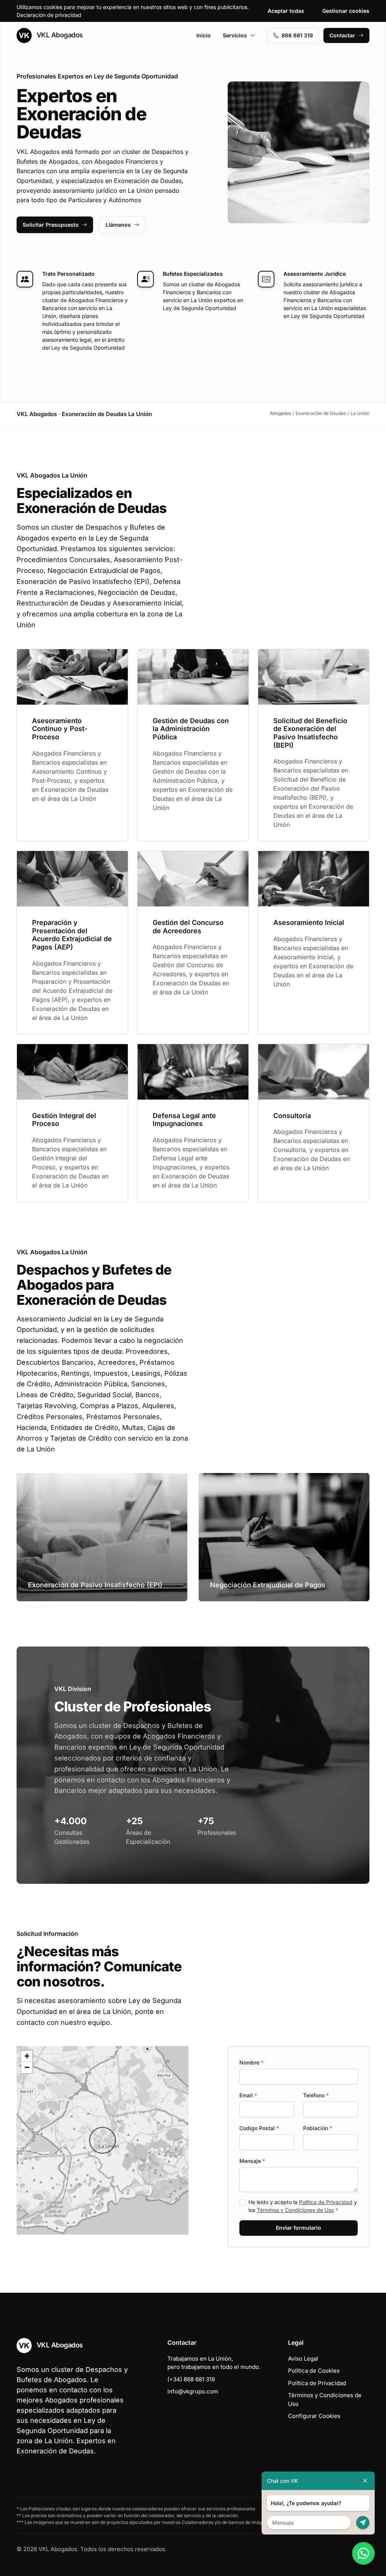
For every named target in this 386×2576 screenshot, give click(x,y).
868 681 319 (297, 35)
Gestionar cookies (346, 11)
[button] (103, 2140)
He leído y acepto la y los (303, 2206)
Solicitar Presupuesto (51, 225)
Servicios (235, 35)
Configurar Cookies (314, 2416)
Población (318, 2128)
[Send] (363, 2523)
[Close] (365, 2481)
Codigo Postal (259, 2128)
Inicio (204, 35)
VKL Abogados (59, 35)
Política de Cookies (314, 2371)
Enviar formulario (299, 2228)
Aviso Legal (303, 2359)
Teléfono (316, 2095)
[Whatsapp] (363, 2553)
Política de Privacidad (326, 2202)
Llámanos (118, 225)
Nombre (251, 2062)
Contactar (342, 35)
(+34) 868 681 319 (191, 2379)
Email (248, 2095)
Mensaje (252, 2161)
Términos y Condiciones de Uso (295, 2210)
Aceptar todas (286, 11)
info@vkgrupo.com (193, 2391)
